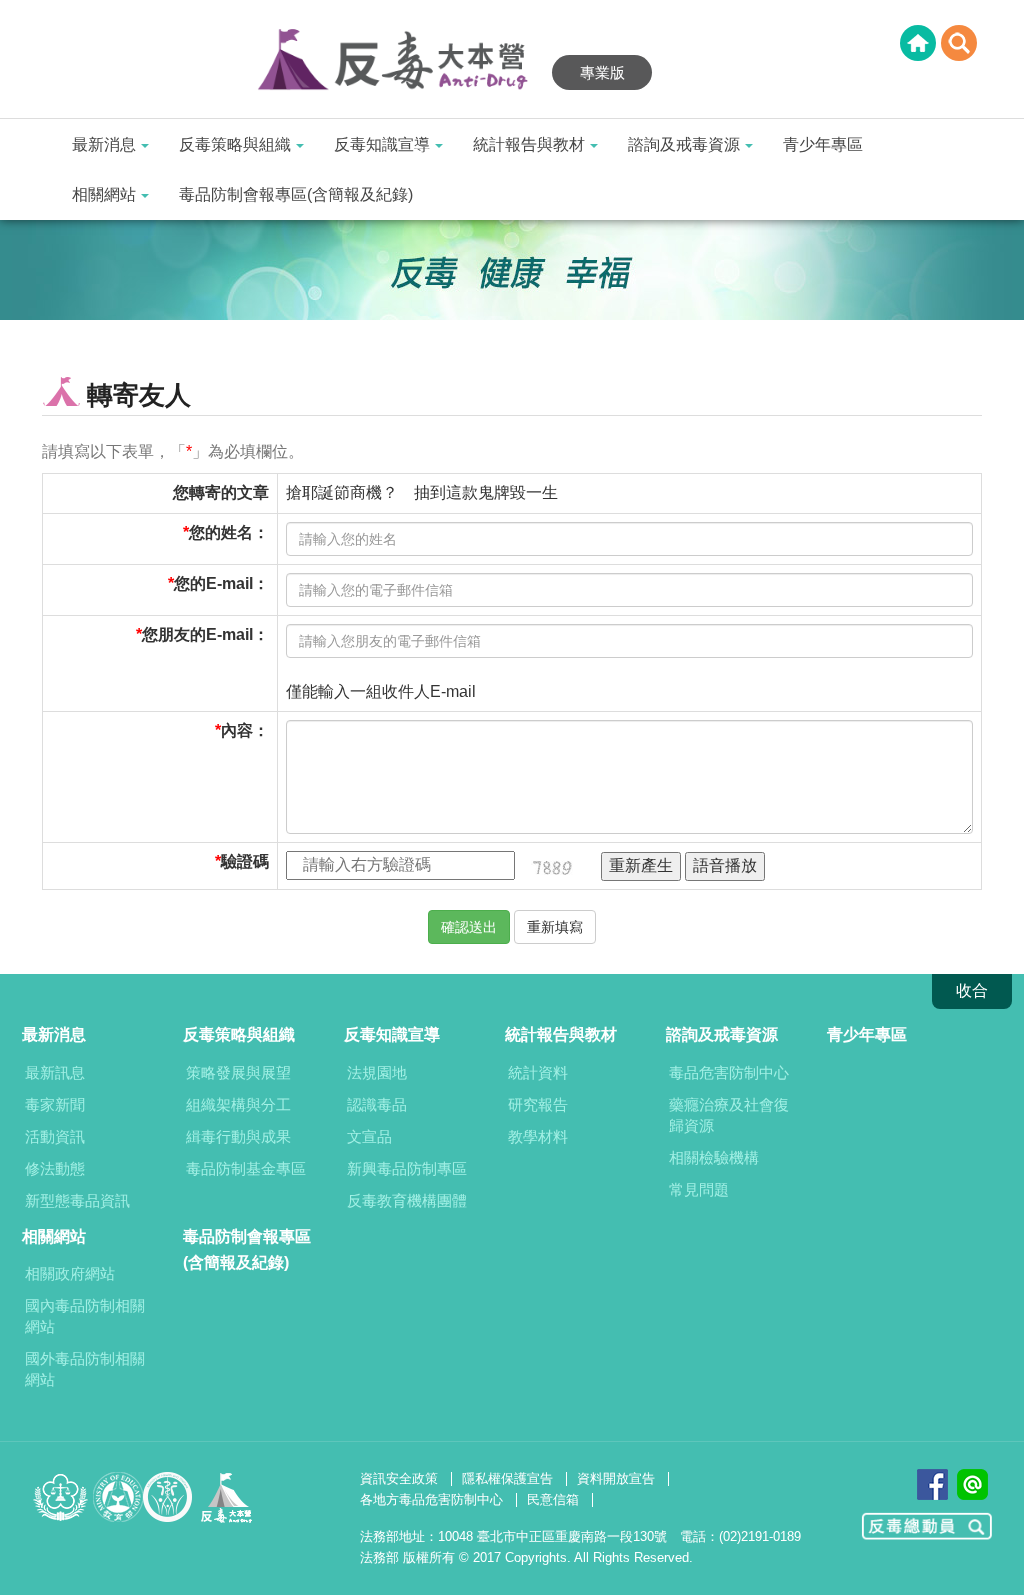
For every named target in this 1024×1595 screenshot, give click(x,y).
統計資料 (538, 1072)
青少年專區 (823, 144)
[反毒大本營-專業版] (402, 60)
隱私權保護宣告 (507, 1478)
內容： (245, 730)
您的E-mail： (221, 583)
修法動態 (55, 1168)
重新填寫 (555, 927)
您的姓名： (229, 532)
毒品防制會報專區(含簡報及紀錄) (296, 194)
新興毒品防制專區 (407, 1168)
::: (6, 12)
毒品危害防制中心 (729, 1072)
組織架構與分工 (238, 1104)
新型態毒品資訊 (77, 1200)
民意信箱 (553, 1499)
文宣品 (369, 1136)
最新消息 (104, 144)
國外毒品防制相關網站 (85, 1369)
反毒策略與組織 (235, 144)
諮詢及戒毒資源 (684, 144)
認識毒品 (377, 1104)
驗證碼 (245, 861)
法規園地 (377, 1072)
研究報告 (538, 1104)
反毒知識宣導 (382, 144)
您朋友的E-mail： (205, 634)
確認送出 (469, 927)
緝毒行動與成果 (238, 1136)
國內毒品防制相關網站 (85, 1316)
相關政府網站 (70, 1273)
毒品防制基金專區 (246, 1168)
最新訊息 (55, 1072)
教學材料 (538, 1136)
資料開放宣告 (616, 1478)
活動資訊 (55, 1136)
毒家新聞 (55, 1104)
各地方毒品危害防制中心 (431, 1499)
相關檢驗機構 (714, 1157)
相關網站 (104, 194)
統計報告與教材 (529, 144)
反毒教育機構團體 (407, 1200)
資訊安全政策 (399, 1478)
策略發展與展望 (238, 1072)
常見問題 (699, 1189)
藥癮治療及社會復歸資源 (729, 1115)
